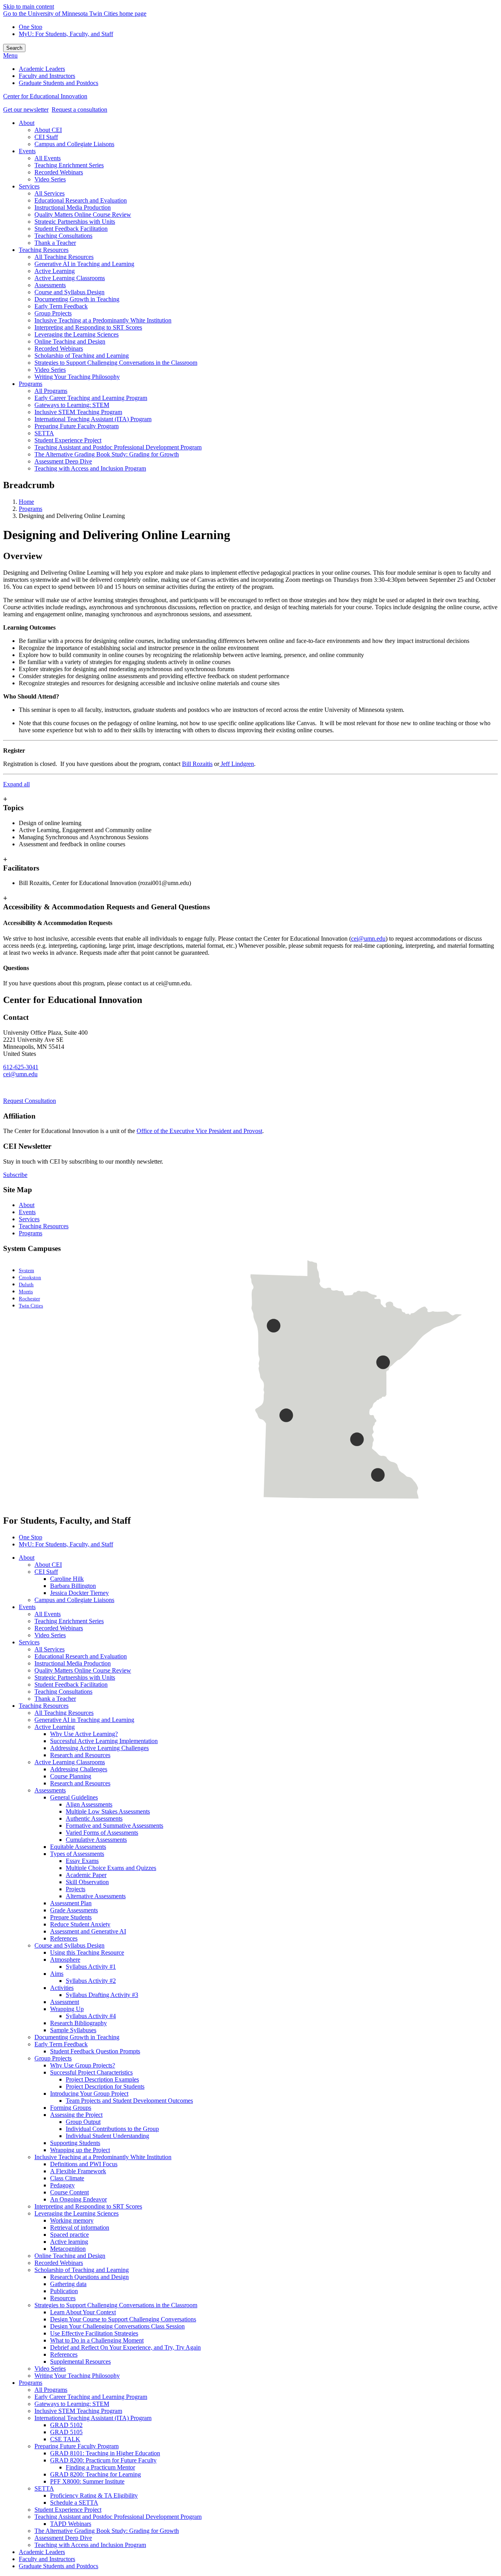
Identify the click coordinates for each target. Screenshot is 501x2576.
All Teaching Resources (64, 1713)
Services (29, 1219)
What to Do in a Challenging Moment (97, 2340)
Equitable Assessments (78, 1847)
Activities (62, 1988)
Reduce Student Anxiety (80, 1924)
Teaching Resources (44, 1226)
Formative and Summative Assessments (114, 1826)
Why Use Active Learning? (84, 1734)
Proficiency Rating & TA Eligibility (94, 2495)
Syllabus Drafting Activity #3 (102, 1995)
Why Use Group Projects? (83, 2065)
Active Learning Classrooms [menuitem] (70, 278)
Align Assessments (89, 1804)
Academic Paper (86, 1875)
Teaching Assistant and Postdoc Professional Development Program (118, 2517)
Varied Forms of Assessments (102, 1833)
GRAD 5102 (66, 2425)
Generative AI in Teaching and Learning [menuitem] (84, 264)
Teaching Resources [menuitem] (44, 250)
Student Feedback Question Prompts (95, 2051)
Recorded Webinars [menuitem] (59, 172)
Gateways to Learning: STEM (72, 2404)
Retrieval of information (80, 2228)
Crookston (30, 1278)
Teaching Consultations (63, 1692)
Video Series (50, 1635)
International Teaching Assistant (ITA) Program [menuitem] (93, 419)
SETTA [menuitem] (44, 433)
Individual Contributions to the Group (112, 2129)
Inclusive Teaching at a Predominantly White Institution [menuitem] (103, 320)
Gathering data (68, 2284)
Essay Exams (82, 1861)
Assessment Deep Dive (63, 2538)
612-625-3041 (21, 1067)
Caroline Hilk (67, 1579)
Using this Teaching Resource (87, 1952)
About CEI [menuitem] (48, 130)
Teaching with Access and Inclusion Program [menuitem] (90, 468)
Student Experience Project (68, 2510)
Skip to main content (29, 6)
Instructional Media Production (73, 1663)
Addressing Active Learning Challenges (99, 1748)
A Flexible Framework (78, 2171)
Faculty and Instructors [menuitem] (47, 76)
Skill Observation (87, 1882)
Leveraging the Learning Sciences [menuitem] (77, 334)
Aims (57, 1974)
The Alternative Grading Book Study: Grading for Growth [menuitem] (107, 454)
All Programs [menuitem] (51, 391)
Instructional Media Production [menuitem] (73, 207)
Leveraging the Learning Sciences (77, 2213)
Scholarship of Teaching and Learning (82, 2270)
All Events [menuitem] (48, 158)
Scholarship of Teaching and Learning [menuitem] (82, 356)
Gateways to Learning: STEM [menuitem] (72, 405)
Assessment (65, 2002)
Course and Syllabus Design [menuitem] (69, 292)
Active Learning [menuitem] (55, 271)
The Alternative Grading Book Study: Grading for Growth (107, 2531)
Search (14, 48)
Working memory (72, 2220)
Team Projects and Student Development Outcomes (129, 2101)
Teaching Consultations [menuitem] (63, 236)
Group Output (83, 2122)
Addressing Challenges (79, 1769)
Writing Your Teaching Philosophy (77, 2376)
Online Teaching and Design (70, 2256)
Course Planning (71, 1776)
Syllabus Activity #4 (91, 2016)
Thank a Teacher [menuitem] (55, 243)
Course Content (69, 2192)
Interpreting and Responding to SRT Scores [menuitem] (88, 327)
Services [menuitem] (29, 186)
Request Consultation (30, 1101)
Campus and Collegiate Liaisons (74, 1600)
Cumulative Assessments (96, 1840)
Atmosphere (65, 1960)
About (27, 1205)
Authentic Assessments (94, 1818)
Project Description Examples (102, 2079)
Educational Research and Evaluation (81, 1656)
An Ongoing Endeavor (78, 2199)
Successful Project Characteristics (91, 2072)
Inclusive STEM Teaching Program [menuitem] (78, 412)
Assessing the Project (76, 2115)
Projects (76, 1889)
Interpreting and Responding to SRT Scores (88, 2206)
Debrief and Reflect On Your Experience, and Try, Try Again (125, 2347)
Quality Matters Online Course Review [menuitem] (83, 215)
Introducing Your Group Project (89, 2094)
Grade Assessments (74, 1910)
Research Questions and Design (89, 2277)
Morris (26, 1292)
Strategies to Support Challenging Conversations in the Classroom (116, 2305)
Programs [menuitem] (31, 384)
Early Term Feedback (61, 2044)
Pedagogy (62, 2185)
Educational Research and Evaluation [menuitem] (81, 200)
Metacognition (68, 2249)
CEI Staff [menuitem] (46, 137)
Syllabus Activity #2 (91, 1981)
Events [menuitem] (27, 151)
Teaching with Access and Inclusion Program (90, 2545)
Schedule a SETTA (74, 2503)
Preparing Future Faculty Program (77, 2446)
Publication (64, 2291)
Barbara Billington (73, 1586)
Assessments (50, 1790)
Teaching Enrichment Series (69, 1621)
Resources (63, 2298)
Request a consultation (79, 110)
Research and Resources (80, 1755)
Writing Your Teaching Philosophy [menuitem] (77, 377)
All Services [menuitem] (50, 193)
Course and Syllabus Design (69, 1945)
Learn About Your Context (83, 2312)
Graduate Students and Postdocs (59, 2566)
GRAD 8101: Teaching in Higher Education (105, 2453)
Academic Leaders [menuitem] (42, 69)
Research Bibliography (78, 2023)
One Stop (31, 27)
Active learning (69, 2242)
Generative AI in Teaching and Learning (84, 1720)
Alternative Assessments (96, 1896)
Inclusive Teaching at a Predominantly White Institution (103, 2157)
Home (26, 502)
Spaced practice (69, 2235)
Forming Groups (71, 2108)
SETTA (44, 2488)
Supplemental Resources (80, 2361)
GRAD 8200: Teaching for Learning (96, 2474)
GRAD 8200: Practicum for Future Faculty (103, 2460)
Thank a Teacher (55, 1699)
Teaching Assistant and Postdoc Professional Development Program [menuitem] (118, 447)
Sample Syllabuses (73, 2030)
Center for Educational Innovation (45, 96)
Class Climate (67, 2178)
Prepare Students (71, 1917)
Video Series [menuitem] (50, 179)
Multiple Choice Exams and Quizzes (111, 1868)
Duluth (26, 1285)
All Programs (51, 2390)
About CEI (48, 1565)
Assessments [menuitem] (50, 285)
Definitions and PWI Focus (84, 2164)
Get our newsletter (26, 110)
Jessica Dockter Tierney (79, 1593)
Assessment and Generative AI (88, 1931)
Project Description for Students (105, 2086)
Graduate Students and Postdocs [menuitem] (59, 83)
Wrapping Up (67, 2009)
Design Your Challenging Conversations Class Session (117, 2326)
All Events (48, 1614)
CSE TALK (65, 2439)
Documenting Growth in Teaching (77, 2037)
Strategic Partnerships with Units (75, 1677)
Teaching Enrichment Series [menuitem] (69, 165)
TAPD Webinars (71, 2524)
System (26, 1271)
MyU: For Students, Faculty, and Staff (66, 34)
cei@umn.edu (368, 939)
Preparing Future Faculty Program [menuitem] (77, 426)
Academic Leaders (42, 2552)
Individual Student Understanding (107, 2136)
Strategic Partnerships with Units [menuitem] (75, 222)
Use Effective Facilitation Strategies (94, 2333)
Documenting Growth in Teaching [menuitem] (77, 299)
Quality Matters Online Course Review (83, 1670)
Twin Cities (31, 1306)
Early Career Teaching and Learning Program (91, 2397)
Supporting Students (75, 2143)
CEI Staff (46, 1572)
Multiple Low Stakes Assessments (108, 1811)
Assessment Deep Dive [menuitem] (63, 461)
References (64, 1938)
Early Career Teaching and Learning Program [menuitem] (91, 398)
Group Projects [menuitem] (53, 313)
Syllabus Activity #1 (91, 1967)
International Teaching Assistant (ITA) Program (93, 2418)
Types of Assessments (77, 1854)
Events (27, 1212)
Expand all (16, 784)
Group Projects (53, 2058)
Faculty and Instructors (47, 2559)
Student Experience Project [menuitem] (68, 440)
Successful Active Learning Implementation (104, 1741)
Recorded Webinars (59, 1628)
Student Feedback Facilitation (71, 1684)
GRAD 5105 (66, 2432)
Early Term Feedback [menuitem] (61, 306)
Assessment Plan (71, 1903)
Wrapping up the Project (80, 2150)
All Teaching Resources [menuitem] (64, 257)
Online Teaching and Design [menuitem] (70, 341)
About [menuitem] (27, 123)
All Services (50, 1649)
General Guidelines (74, 1797)
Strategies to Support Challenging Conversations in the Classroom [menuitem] (116, 363)
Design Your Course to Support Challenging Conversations (123, 2319)
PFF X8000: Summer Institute (87, 2481)
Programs (31, 509)
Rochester (29, 1299)
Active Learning (55, 1727)
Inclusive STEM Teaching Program (78, 2411)
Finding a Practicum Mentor (100, 2467)
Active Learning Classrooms (70, 1762)
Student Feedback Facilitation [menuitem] (71, 229)
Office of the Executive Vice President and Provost (199, 1131)
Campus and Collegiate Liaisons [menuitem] (74, 144)
